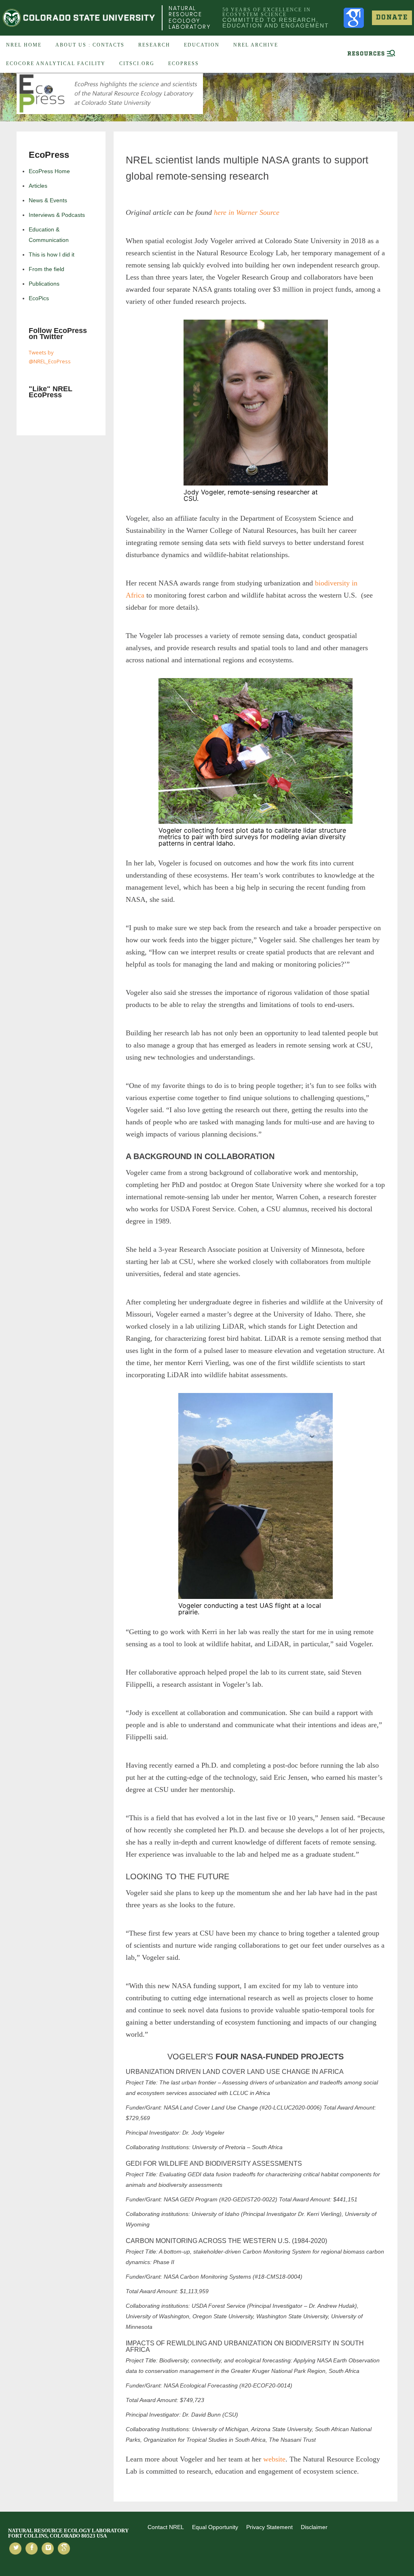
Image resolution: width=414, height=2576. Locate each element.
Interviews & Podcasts (57, 215)
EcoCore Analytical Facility (56, 64)
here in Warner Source (247, 212)
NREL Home (24, 45)
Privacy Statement (269, 2527)
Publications (44, 284)
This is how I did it (52, 254)
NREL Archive (256, 45)
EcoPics (39, 298)
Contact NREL (166, 2527)
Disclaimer (314, 2527)
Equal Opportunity (215, 2527)
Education (202, 45)
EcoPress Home (49, 171)
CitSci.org (137, 64)
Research (154, 45)
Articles (38, 186)
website (274, 2459)
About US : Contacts (90, 45)
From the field (46, 269)
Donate (392, 18)
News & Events (48, 200)
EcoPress (184, 64)
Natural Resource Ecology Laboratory (189, 17)
